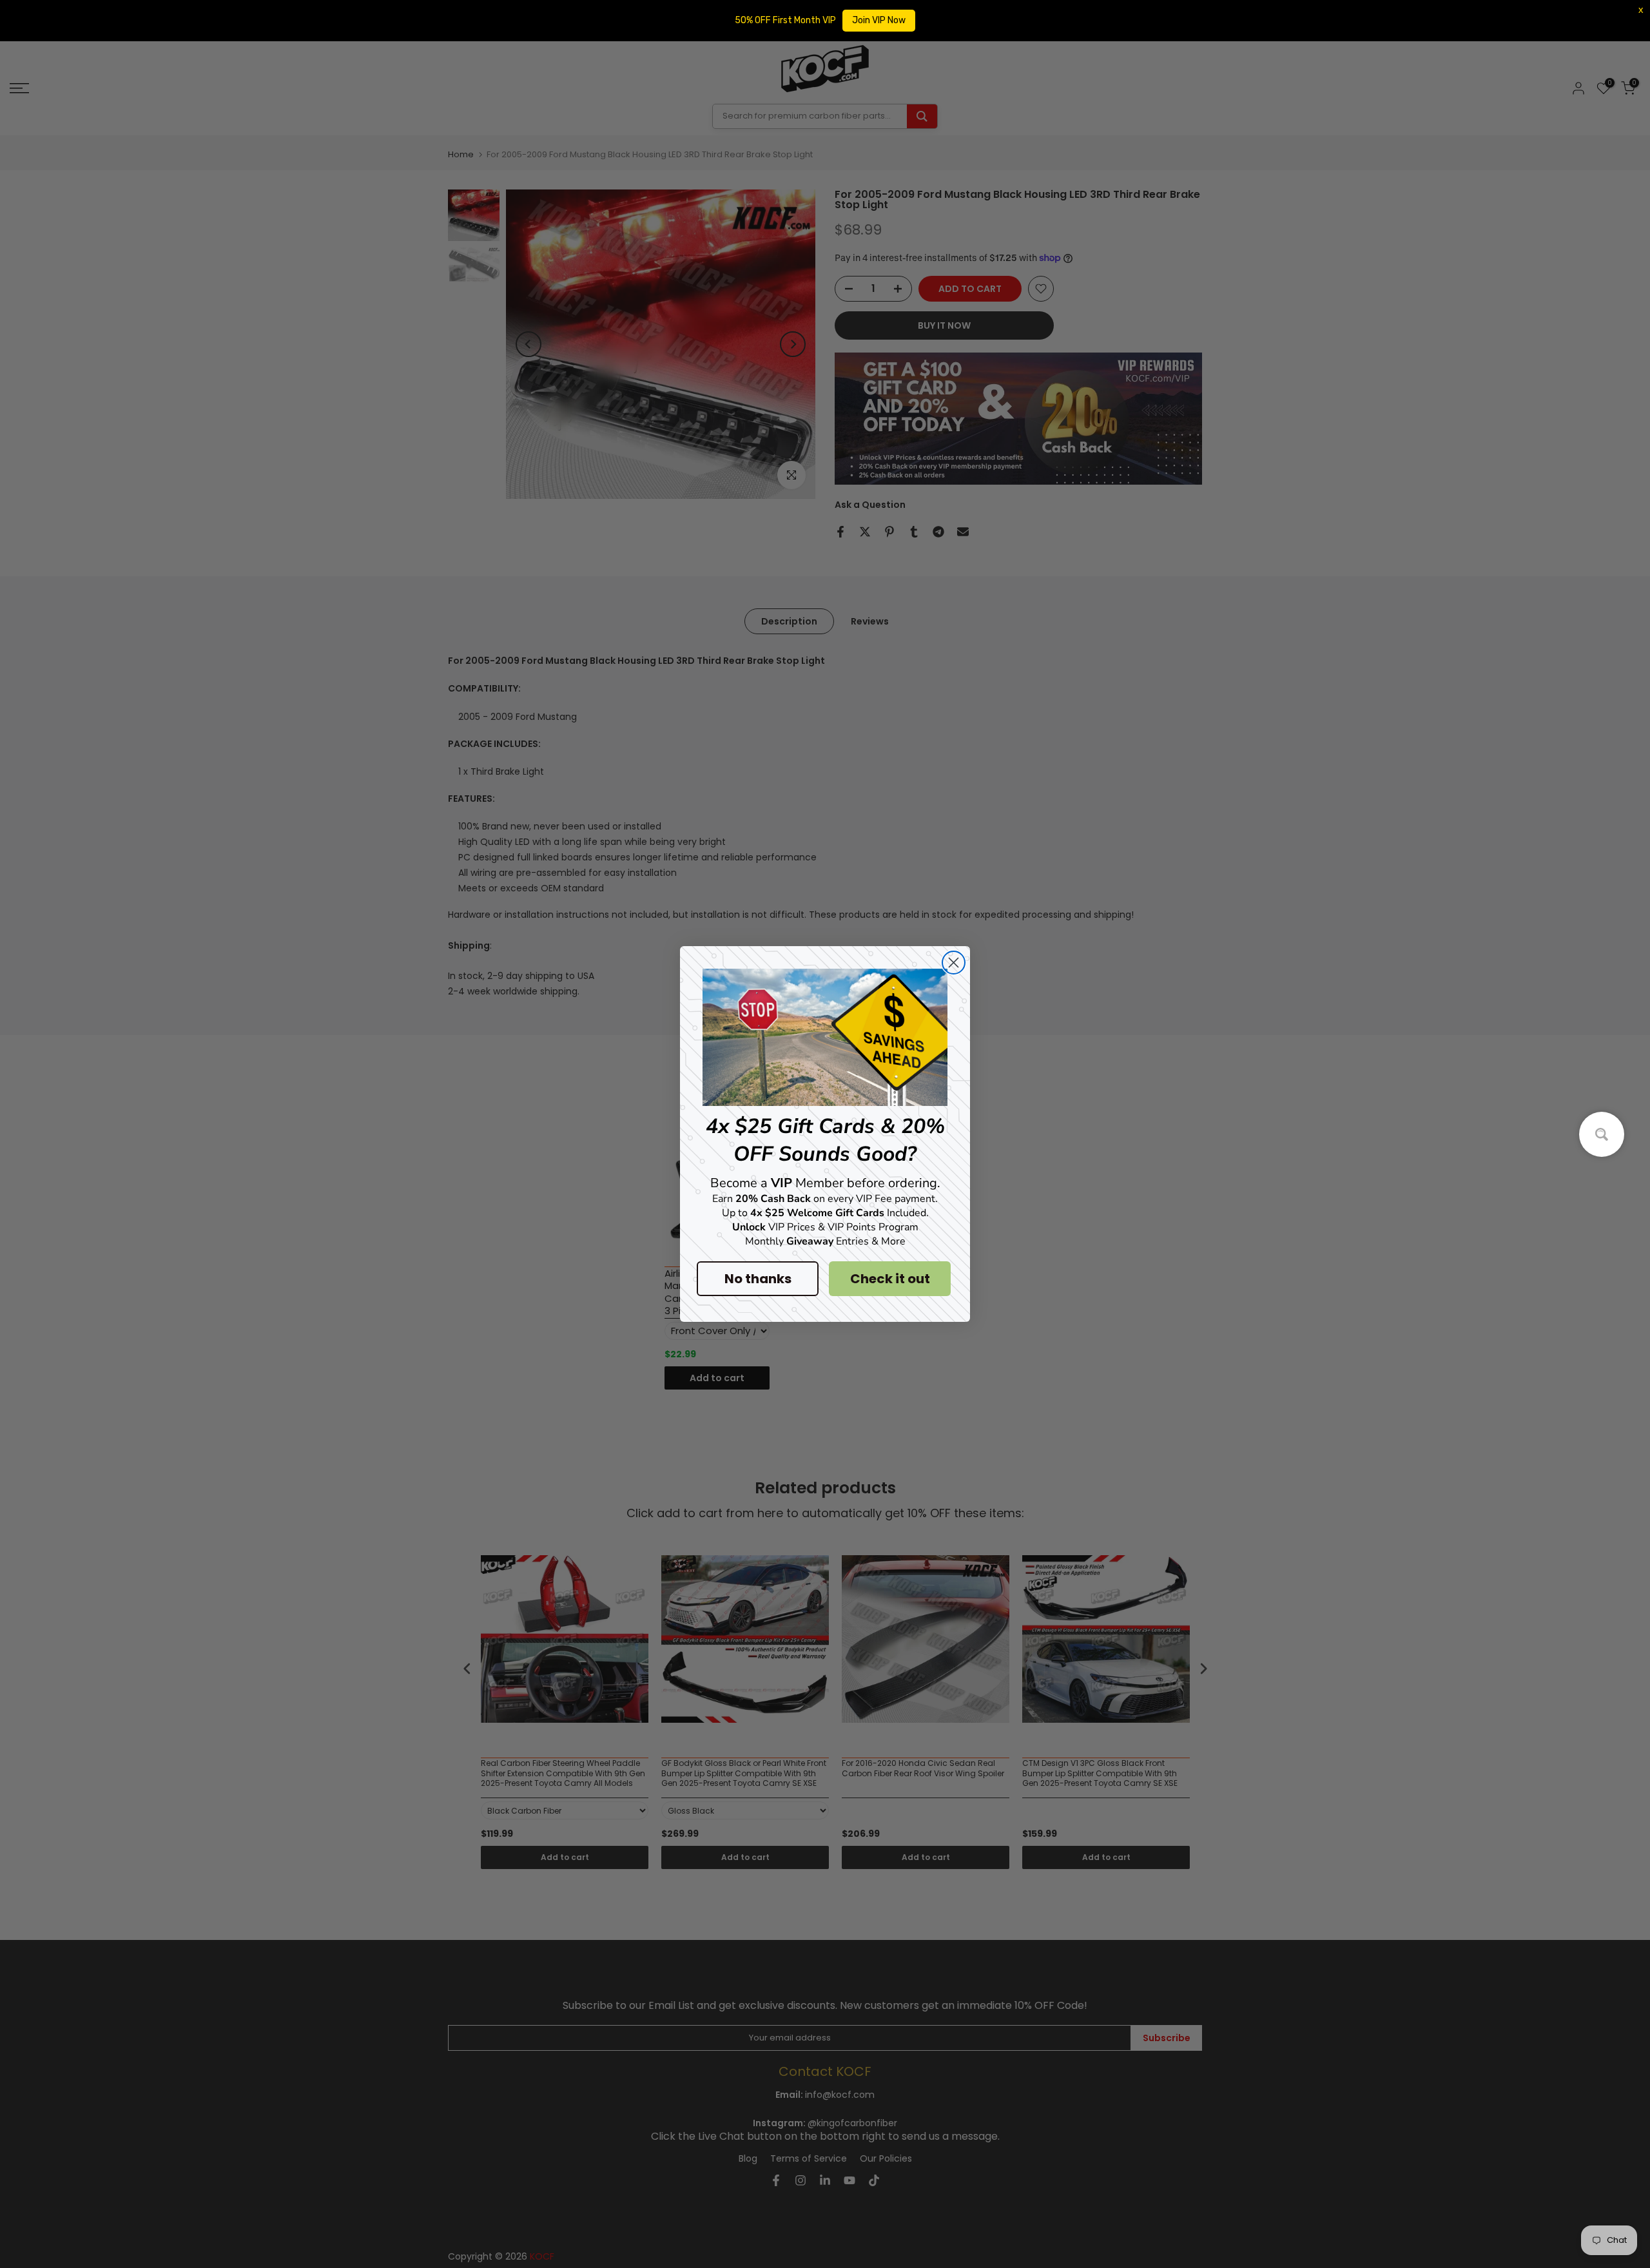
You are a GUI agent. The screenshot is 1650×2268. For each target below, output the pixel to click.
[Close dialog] (954, 963)
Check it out (890, 1279)
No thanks (758, 1279)
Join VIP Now (879, 20)
